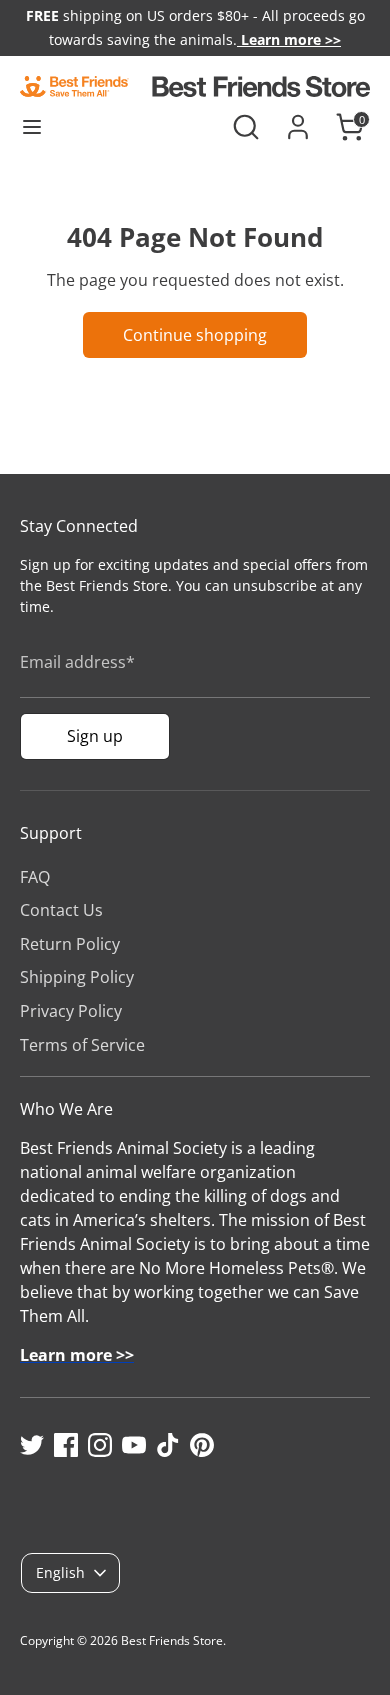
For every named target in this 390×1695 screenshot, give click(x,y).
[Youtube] (134, 1445)
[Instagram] (100, 1445)
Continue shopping (195, 335)
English (60, 1572)
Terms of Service (82, 1045)
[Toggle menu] (32, 127)
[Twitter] (32, 1445)
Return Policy (70, 944)
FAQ (35, 877)
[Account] (298, 119)
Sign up (95, 736)
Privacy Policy (71, 1011)
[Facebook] (66, 1445)
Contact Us (61, 910)
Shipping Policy (77, 977)
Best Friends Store (172, 1640)
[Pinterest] (202, 1445)
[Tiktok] (168, 1445)
